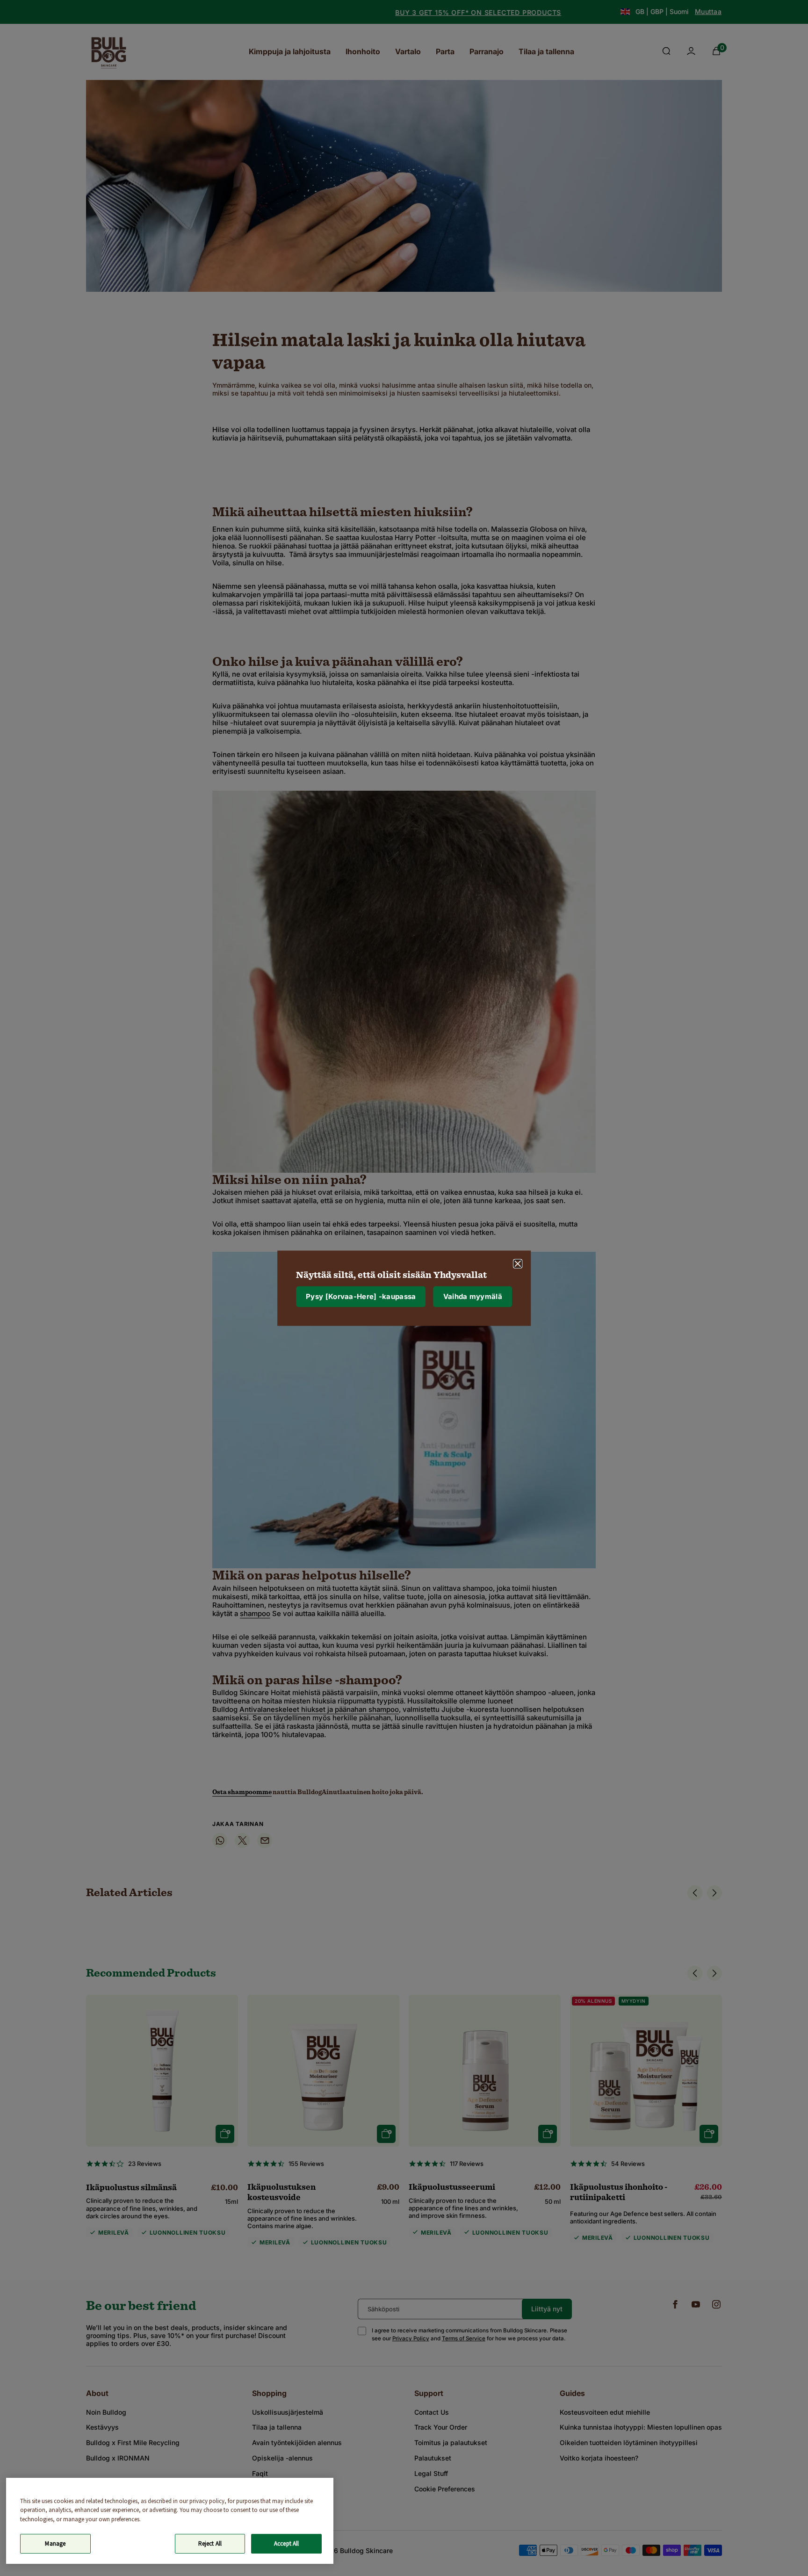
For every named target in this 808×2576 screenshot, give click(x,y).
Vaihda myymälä (473, 1296)
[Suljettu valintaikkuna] (518, 1263)
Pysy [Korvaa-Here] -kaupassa (361, 1296)
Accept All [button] (286, 2544)
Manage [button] (55, 2544)
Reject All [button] (210, 2544)
